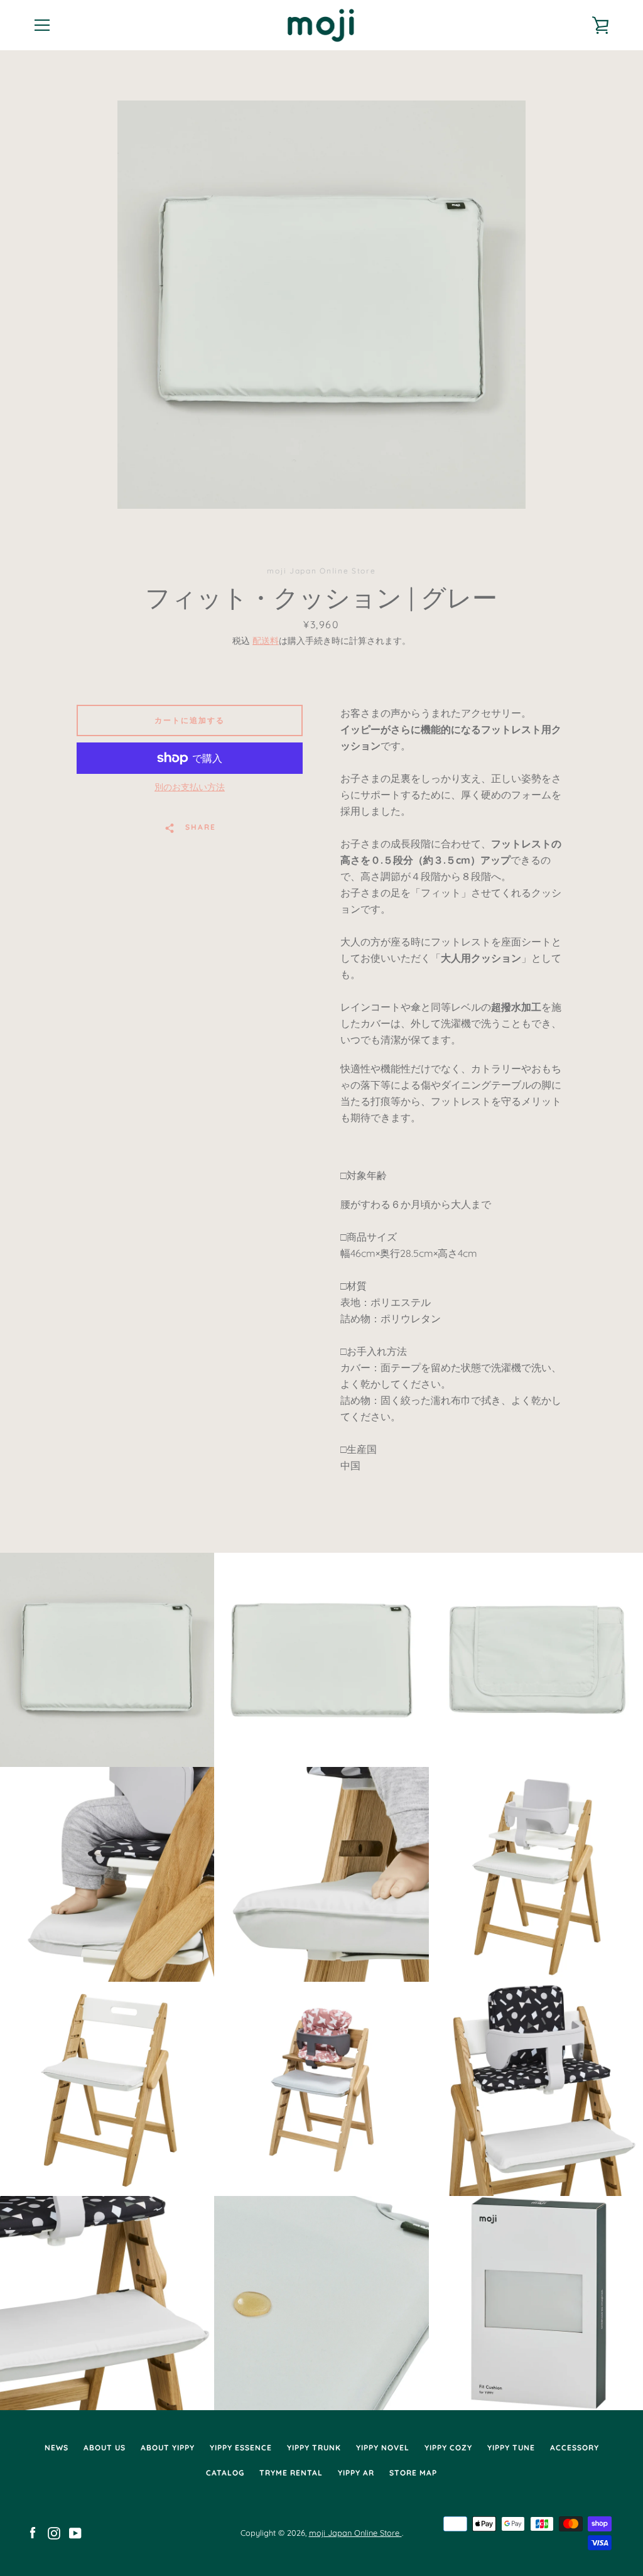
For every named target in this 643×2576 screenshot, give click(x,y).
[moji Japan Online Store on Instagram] (54, 2532)
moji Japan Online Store (355, 2533)
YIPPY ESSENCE (241, 2448)
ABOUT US (105, 2448)
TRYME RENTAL (291, 2473)
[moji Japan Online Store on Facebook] (33, 2532)
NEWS (57, 2448)
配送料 (266, 641)
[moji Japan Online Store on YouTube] (75, 2532)
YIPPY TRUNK (314, 2448)
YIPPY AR (356, 2473)
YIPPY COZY (448, 2448)
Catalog (225, 2473)
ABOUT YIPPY (168, 2448)
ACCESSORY (575, 2448)
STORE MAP (413, 2473)
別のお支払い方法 (190, 787)
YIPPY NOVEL (383, 2448)
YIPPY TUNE (511, 2448)
